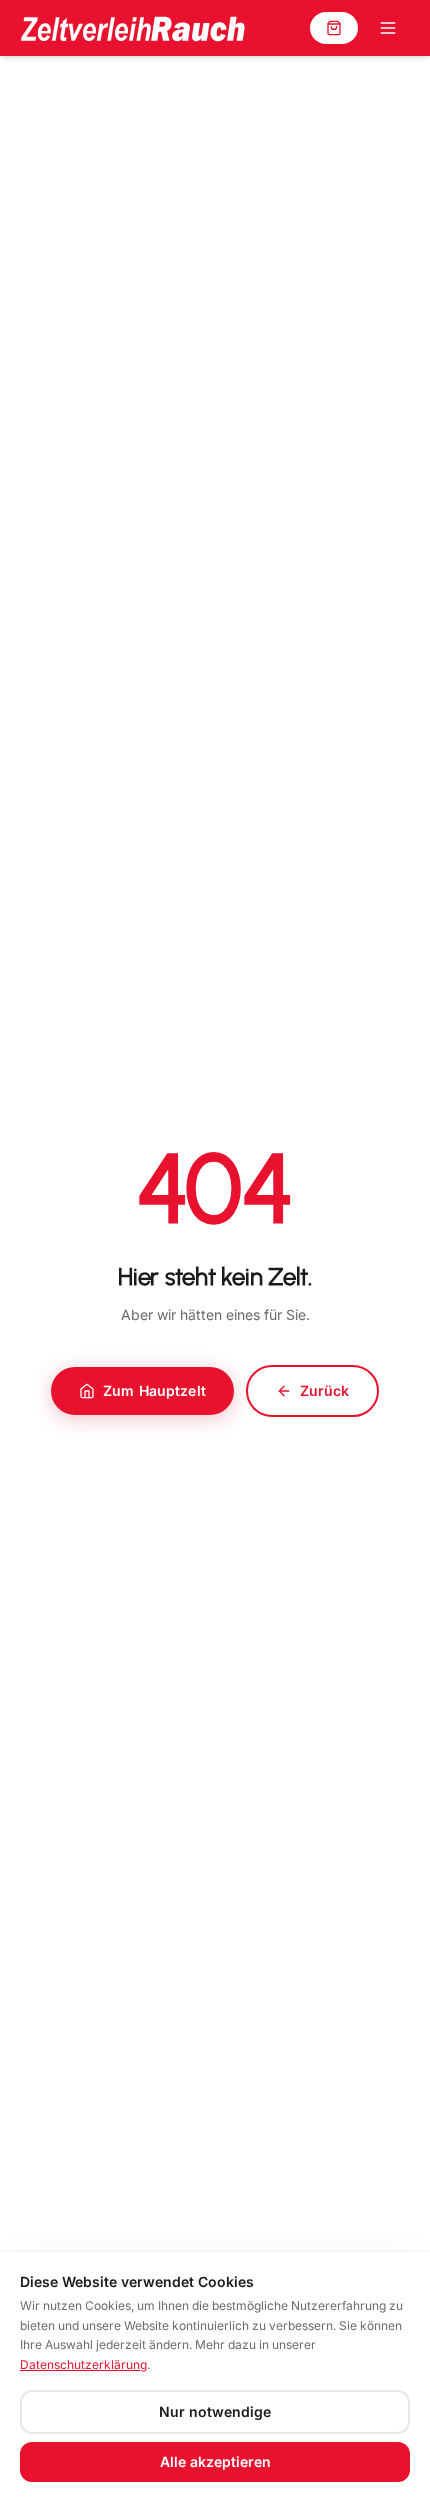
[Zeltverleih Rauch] (132, 28)
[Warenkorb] (334, 28)
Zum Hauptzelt (154, 1390)
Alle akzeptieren (215, 2461)
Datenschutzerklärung (83, 2364)
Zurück (324, 1390)
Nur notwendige (215, 2411)
